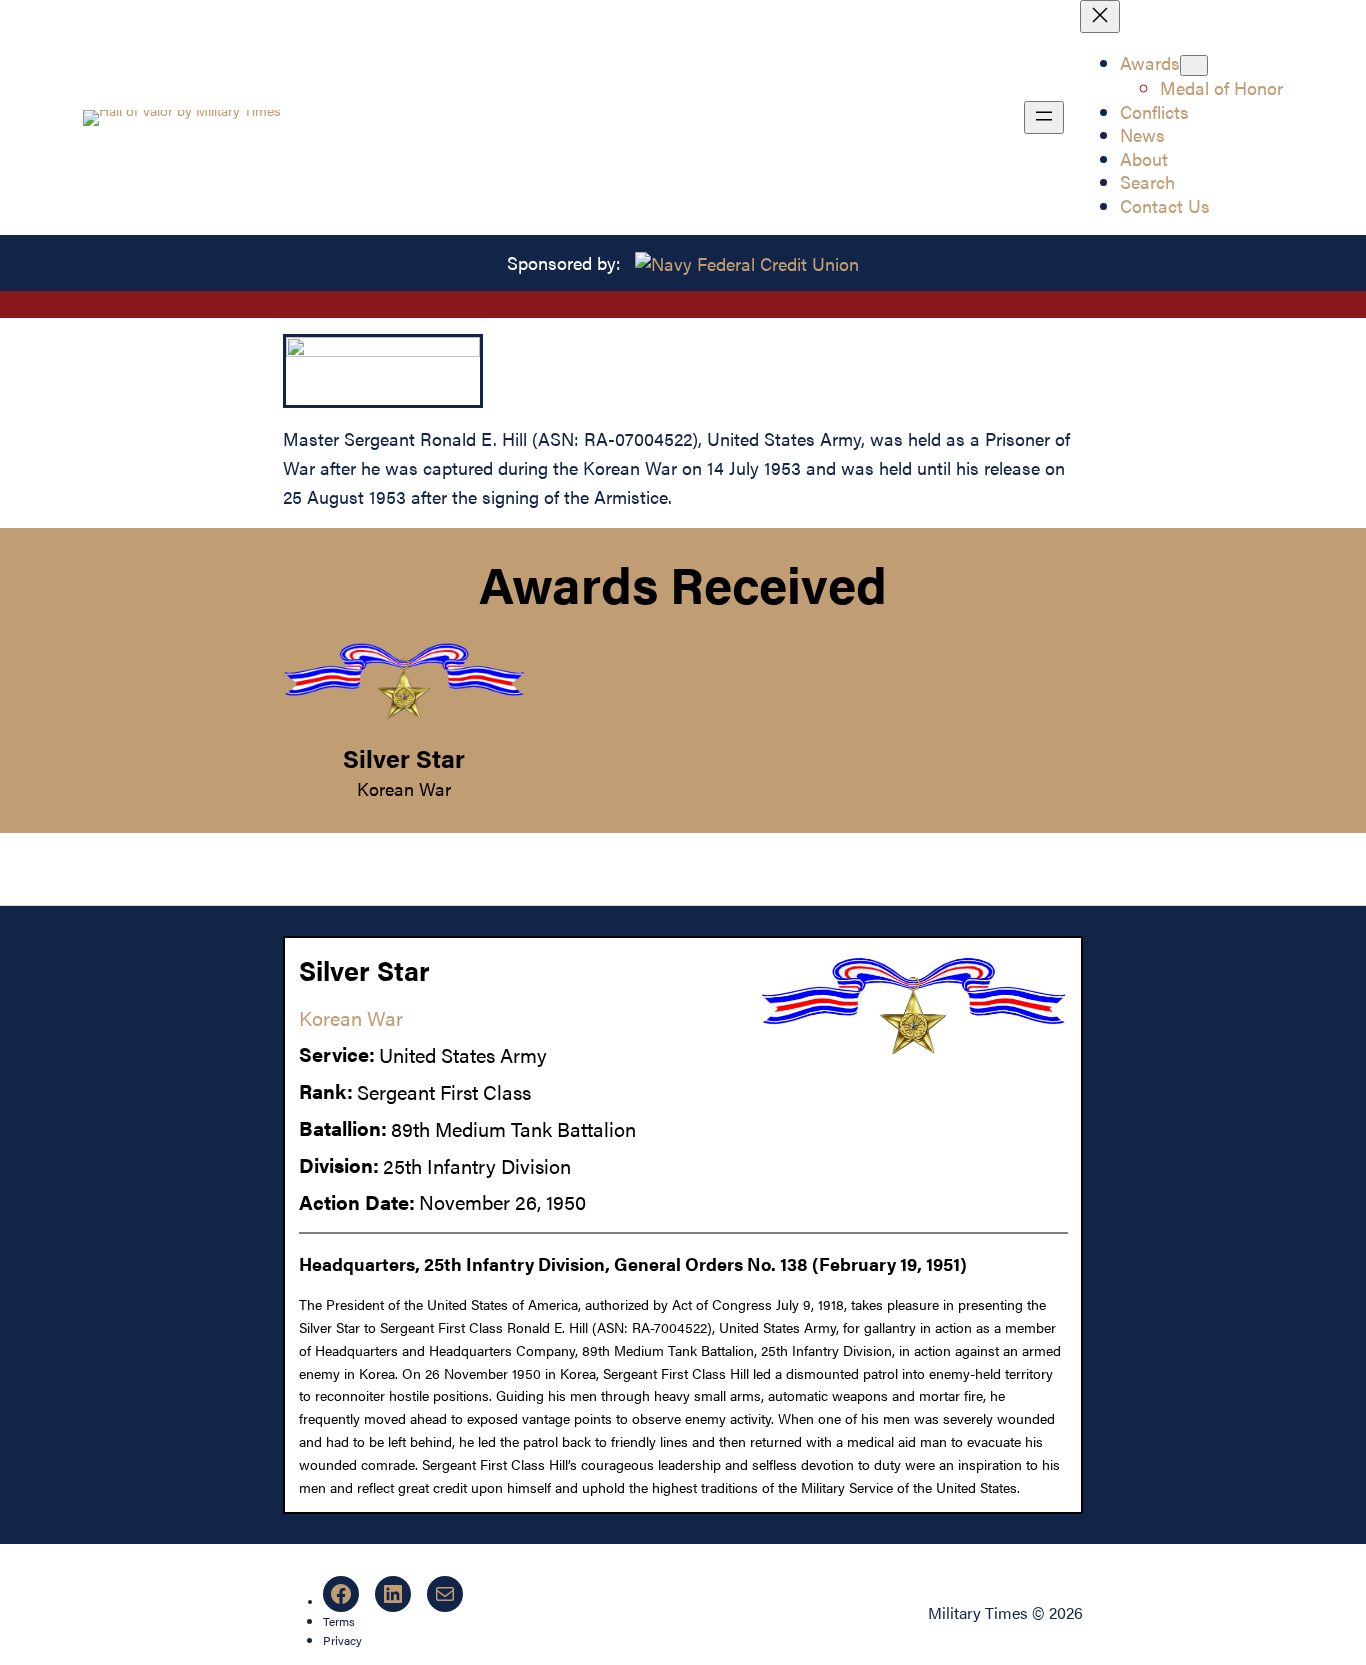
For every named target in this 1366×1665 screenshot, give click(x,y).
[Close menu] (1100, 16)
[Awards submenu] (1194, 65)
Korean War (404, 788)
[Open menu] (1044, 117)
